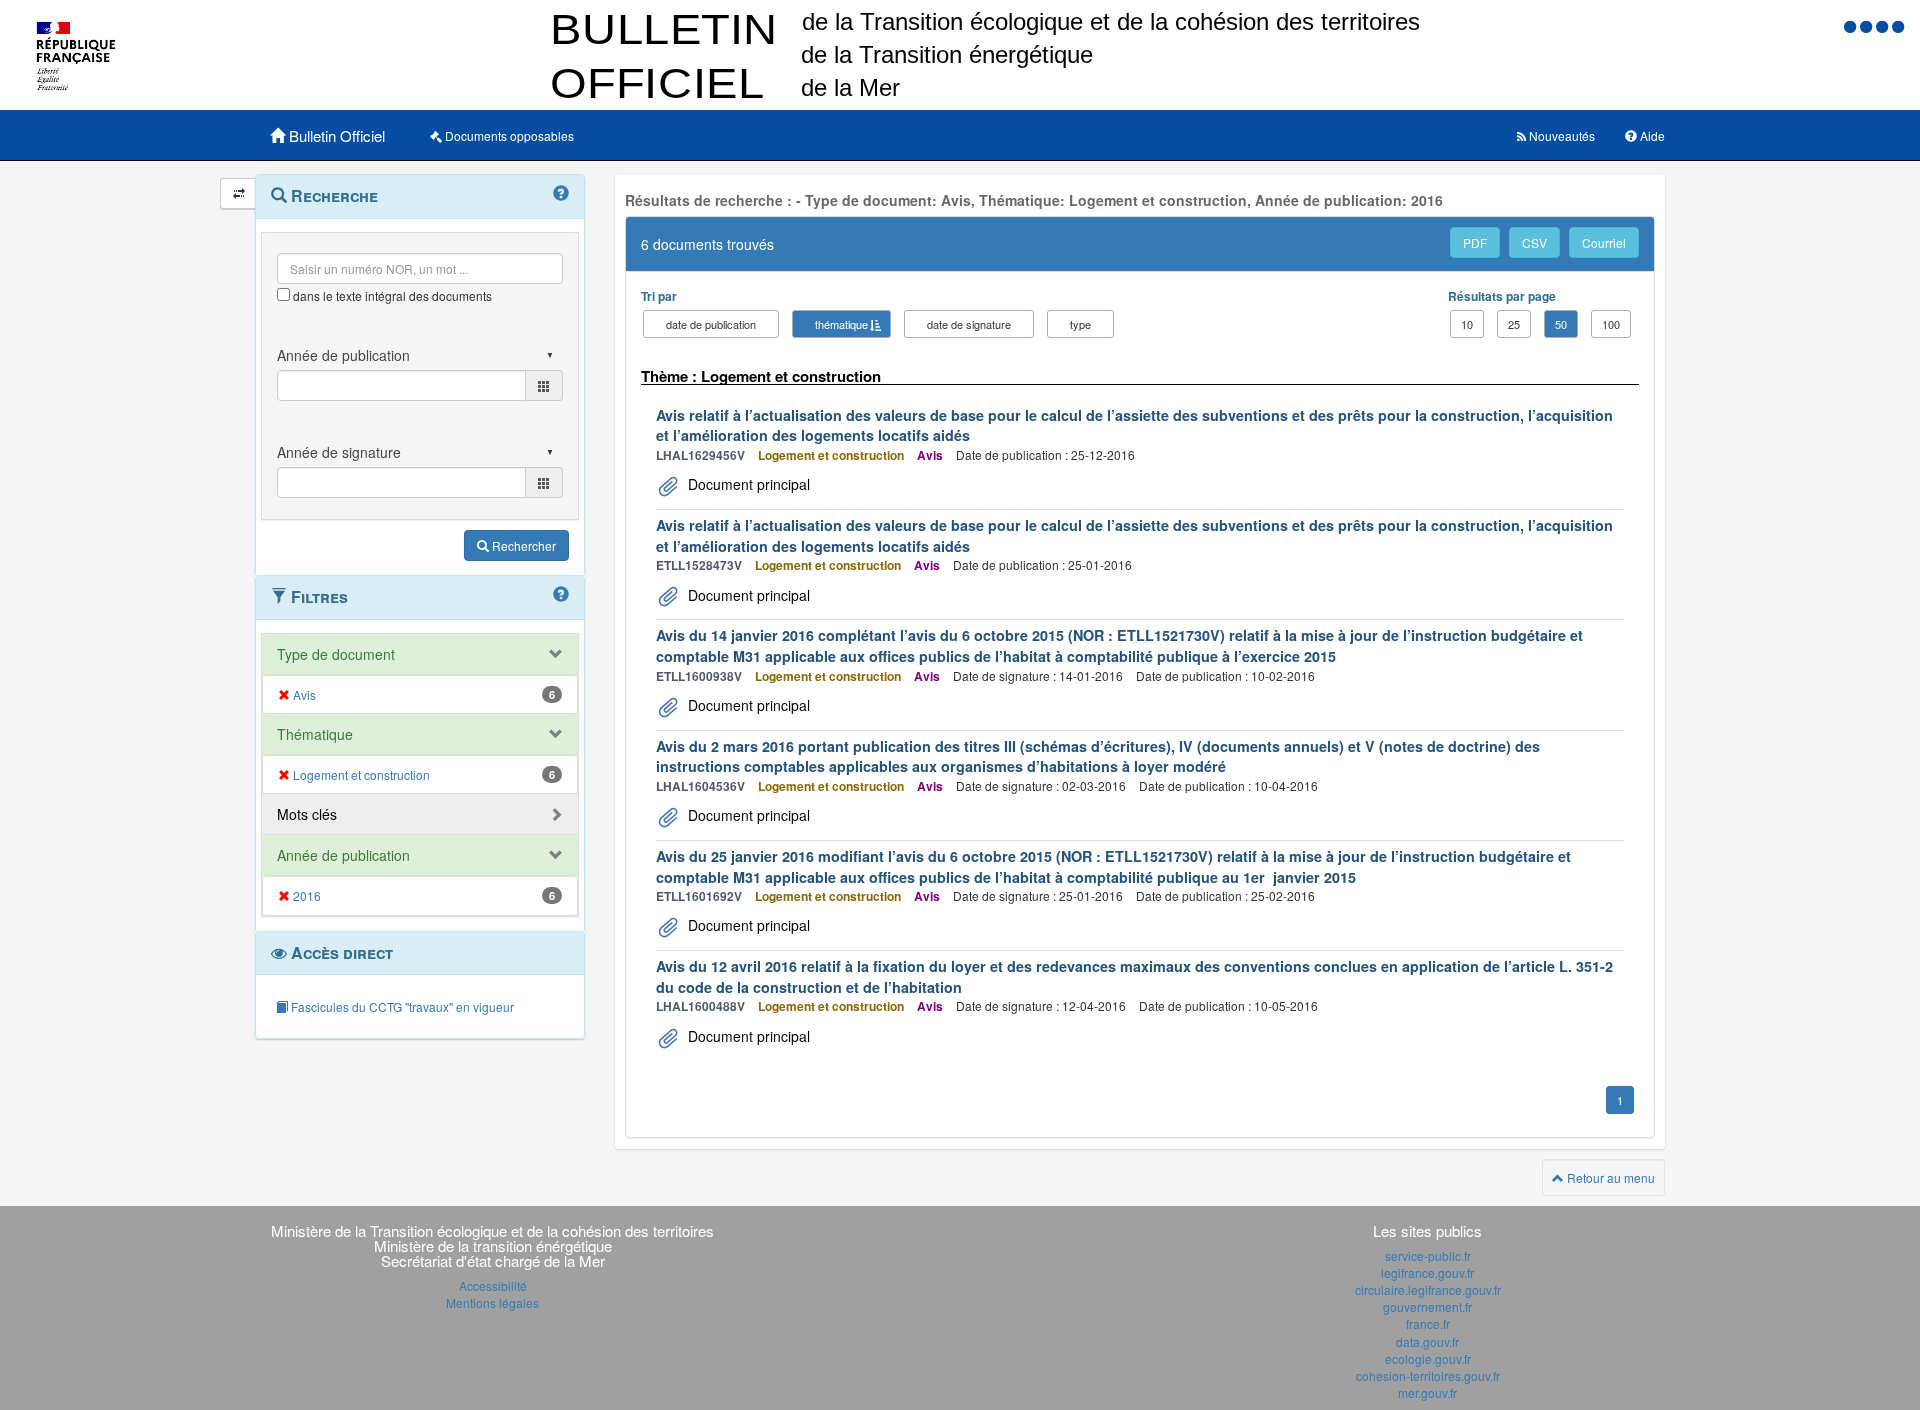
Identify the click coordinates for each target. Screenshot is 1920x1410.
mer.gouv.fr (1427, 1392)
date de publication (711, 324)
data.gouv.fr (1427, 1341)
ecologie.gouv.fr (1428, 1358)
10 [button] (1467, 324)
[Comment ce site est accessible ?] (1852, 25)
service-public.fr (1428, 1255)
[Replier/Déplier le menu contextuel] (238, 193)
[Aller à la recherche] (1884, 25)
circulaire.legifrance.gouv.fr (1428, 1289)
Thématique (315, 734)
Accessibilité (493, 1285)
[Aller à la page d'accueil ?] (1898, 25)
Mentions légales (492, 1302)
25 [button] (1514, 324)
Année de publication (343, 855)
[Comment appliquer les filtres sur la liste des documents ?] (561, 595)
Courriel (1604, 242)
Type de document (336, 654)
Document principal (747, 484)
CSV (1534, 242)
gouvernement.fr (1427, 1306)
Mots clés (307, 814)
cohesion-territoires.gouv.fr (1428, 1375)
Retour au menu (1609, 1177)
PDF (1475, 242)
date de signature (969, 324)
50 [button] (1561, 324)
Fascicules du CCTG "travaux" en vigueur (401, 1006)
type (1080, 324)
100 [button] (1611, 324)
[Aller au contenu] (1868, 25)
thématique (841, 324)
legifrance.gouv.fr (1427, 1272)
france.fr (1428, 1323)
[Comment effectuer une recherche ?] (561, 194)
